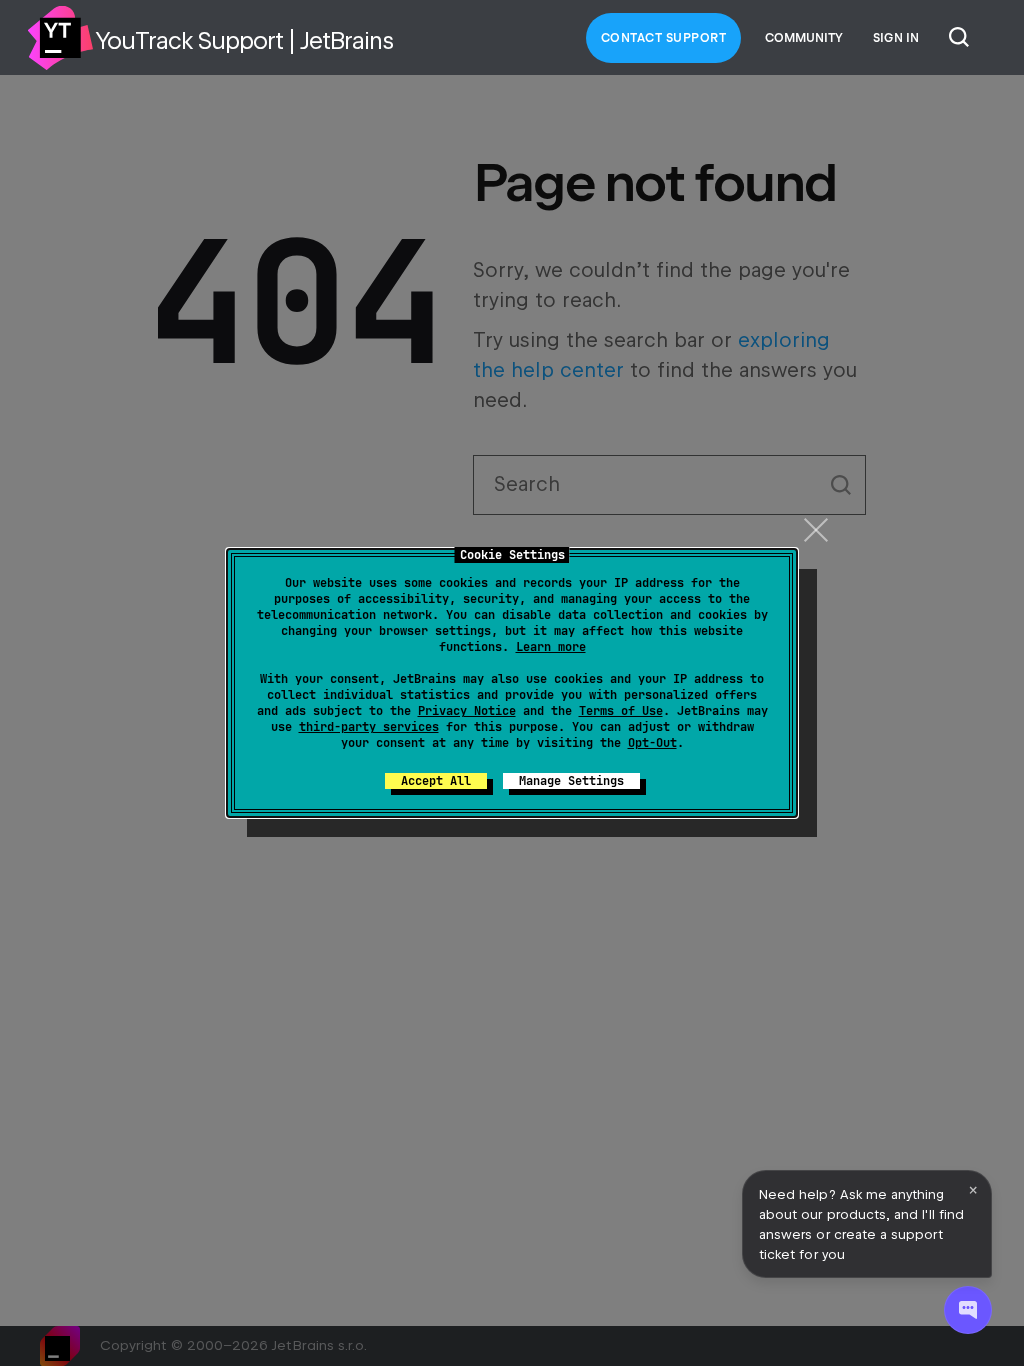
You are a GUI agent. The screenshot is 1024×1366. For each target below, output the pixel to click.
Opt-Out (652, 743)
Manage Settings (571, 781)
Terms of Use (621, 711)
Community (804, 38)
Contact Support (664, 38)
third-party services (369, 727)
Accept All (436, 781)
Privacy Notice (467, 711)
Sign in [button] (896, 38)
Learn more (551, 647)
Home (60, 38)
